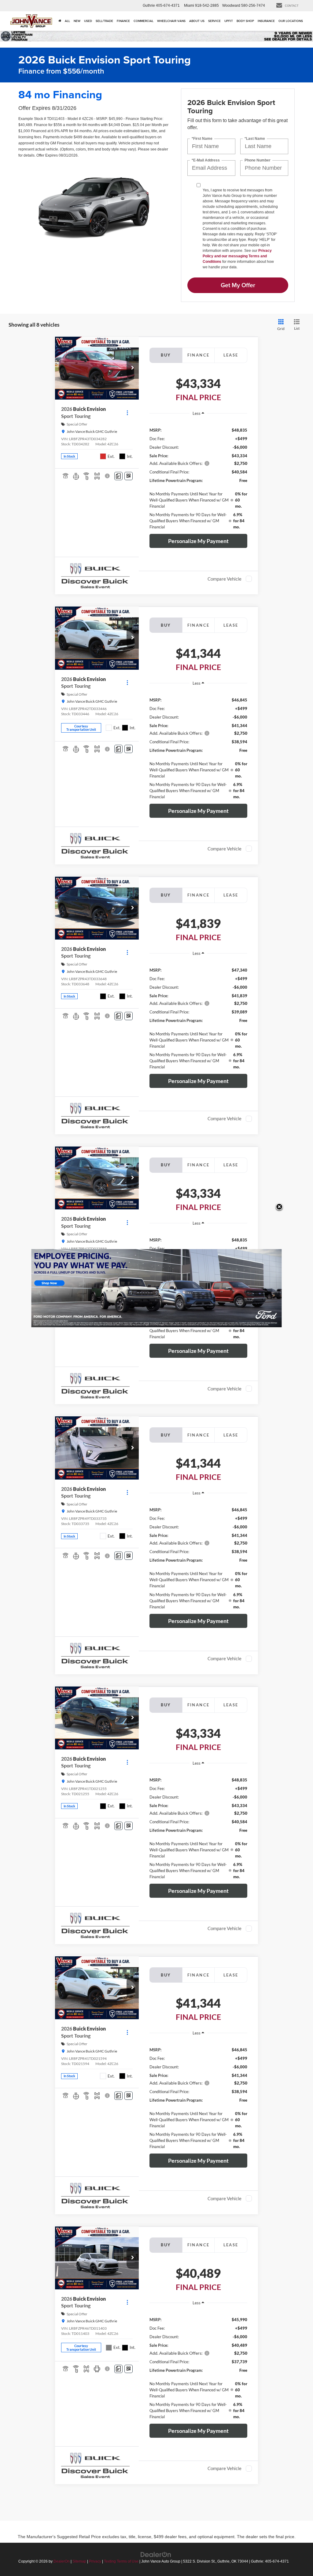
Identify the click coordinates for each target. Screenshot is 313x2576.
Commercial (144, 21)
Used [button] (88, 21)
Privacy (95, 2561)
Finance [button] (123, 21)
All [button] (67, 21)
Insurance (266, 21)
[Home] (60, 21)
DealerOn (62, 2561)
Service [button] (214, 21)
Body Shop (245, 21)
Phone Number (258, 160)
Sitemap (79, 2561)
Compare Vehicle (225, 579)
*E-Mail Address (206, 160)
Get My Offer (238, 285)
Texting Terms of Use (121, 2561)
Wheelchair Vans (171, 21)
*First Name (202, 138)
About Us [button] (197, 21)
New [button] (77, 21)
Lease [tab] (231, 355)
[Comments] (118, 476)
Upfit (229, 21)
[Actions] (127, 413)
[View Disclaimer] (108, 476)
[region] (198, 475)
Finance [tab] (199, 355)
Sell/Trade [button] (104, 21)
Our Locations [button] (291, 21)
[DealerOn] (156, 2554)
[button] (133, 368)
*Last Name (255, 138)
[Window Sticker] (129, 476)
